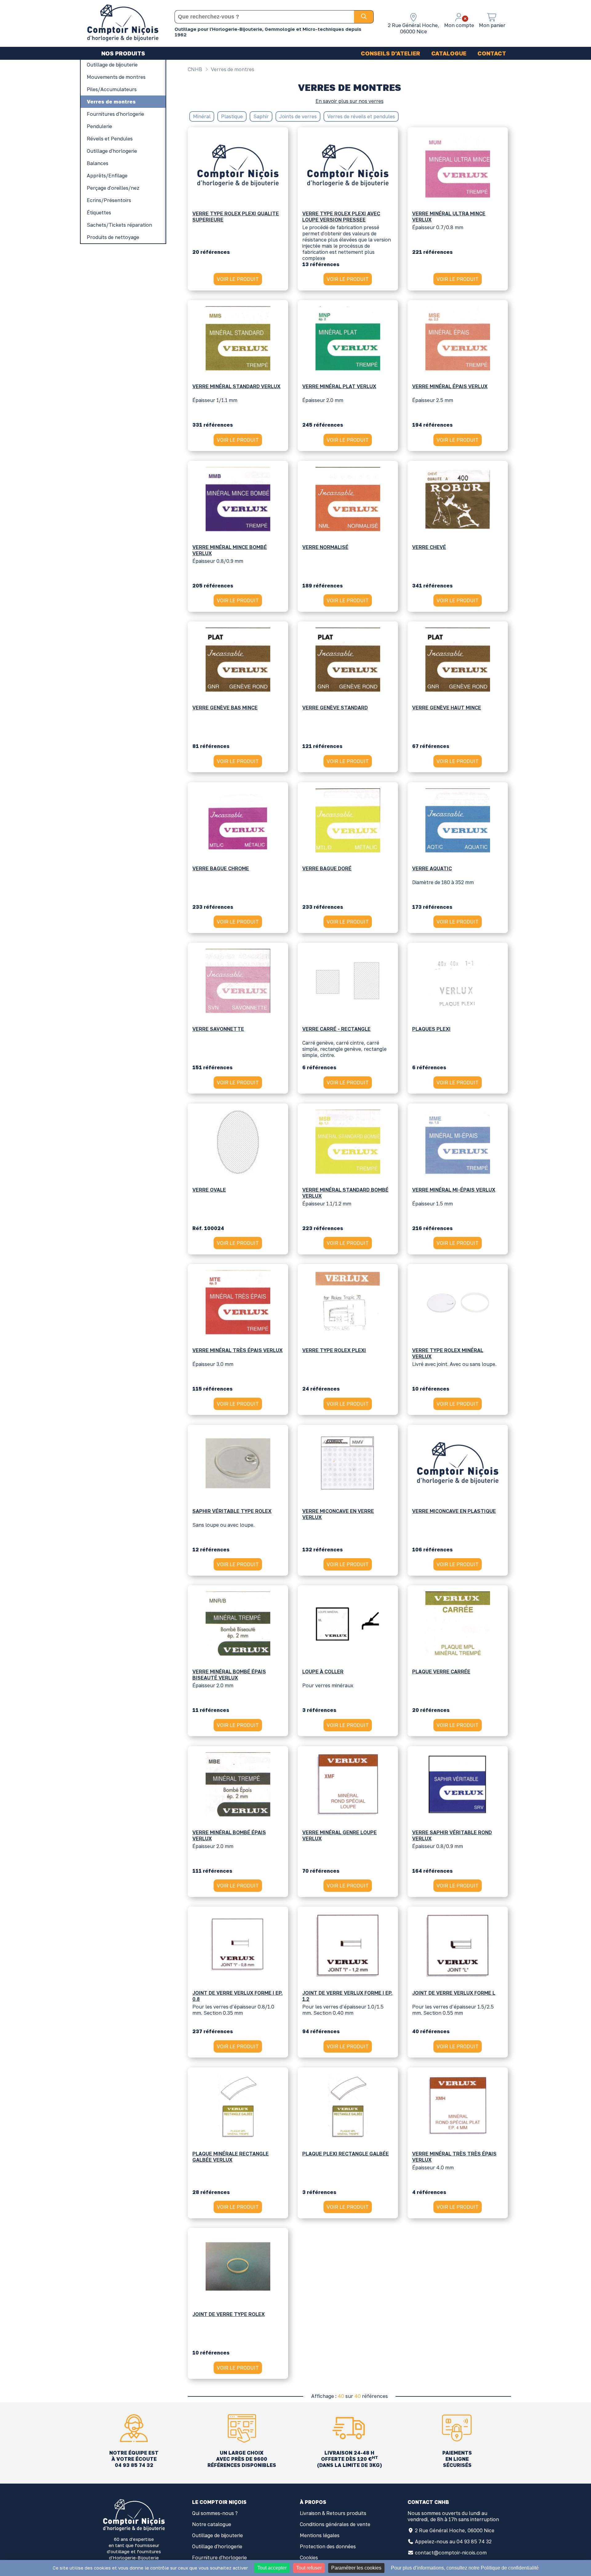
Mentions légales (320, 2535)
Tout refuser (309, 2568)
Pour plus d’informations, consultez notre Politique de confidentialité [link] (465, 2568)
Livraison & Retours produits (333, 2513)
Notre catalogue (212, 2524)
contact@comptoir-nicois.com (451, 2553)
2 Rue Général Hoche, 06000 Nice (455, 2530)
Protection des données (328, 2546)
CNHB (195, 69)
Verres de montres (232, 69)
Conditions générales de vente (335, 2524)
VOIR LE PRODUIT (238, 279)
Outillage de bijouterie (217, 2535)
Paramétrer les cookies (356, 2568)
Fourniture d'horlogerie (219, 2558)
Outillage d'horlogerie (217, 2546)
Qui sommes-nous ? (215, 2513)
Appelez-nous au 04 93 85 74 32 (453, 2541)
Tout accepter (272, 2568)
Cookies (309, 2558)
